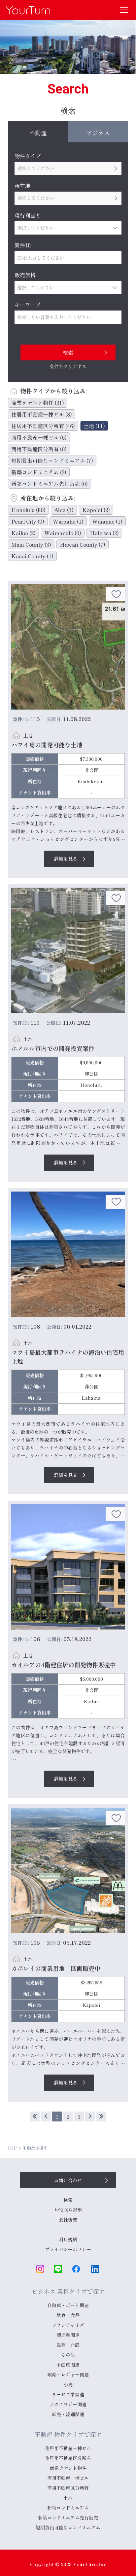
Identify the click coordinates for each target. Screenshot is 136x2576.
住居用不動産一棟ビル (42, 414)
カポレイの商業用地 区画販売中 (56, 1968)
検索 (68, 2200)
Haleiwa (104, 533)
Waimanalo (63, 533)
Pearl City (28, 521)
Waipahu (68, 521)
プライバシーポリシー (68, 2249)
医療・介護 (68, 2345)
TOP (12, 2148)
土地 (94, 426)
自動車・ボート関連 (68, 2305)
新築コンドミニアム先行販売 (50, 484)
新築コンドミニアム (39, 472)
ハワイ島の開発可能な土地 (47, 745)
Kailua (23, 533)
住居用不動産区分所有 (43, 426)
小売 (68, 2384)
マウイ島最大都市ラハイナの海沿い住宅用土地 (68, 1357)
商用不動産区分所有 (39, 449)
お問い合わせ (68, 2180)
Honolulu (28, 510)
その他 (68, 2355)
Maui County (31, 544)
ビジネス (98, 133)
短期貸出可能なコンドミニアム (52, 460)
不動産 (38, 133)
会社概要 (68, 2220)
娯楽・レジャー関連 (68, 2374)
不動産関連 (68, 2365)
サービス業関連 (68, 2394)
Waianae (107, 521)
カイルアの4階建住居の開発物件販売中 (64, 1665)
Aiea (64, 510)
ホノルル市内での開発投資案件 (53, 1048)
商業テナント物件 (38, 403)
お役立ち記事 (68, 2210)
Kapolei (96, 510)
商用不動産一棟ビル (39, 437)
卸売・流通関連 (68, 2414)
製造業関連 (68, 2335)
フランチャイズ (68, 2325)
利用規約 (68, 2239)
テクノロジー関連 (68, 2404)
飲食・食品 (68, 2315)
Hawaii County (83, 544)
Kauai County (32, 556)
